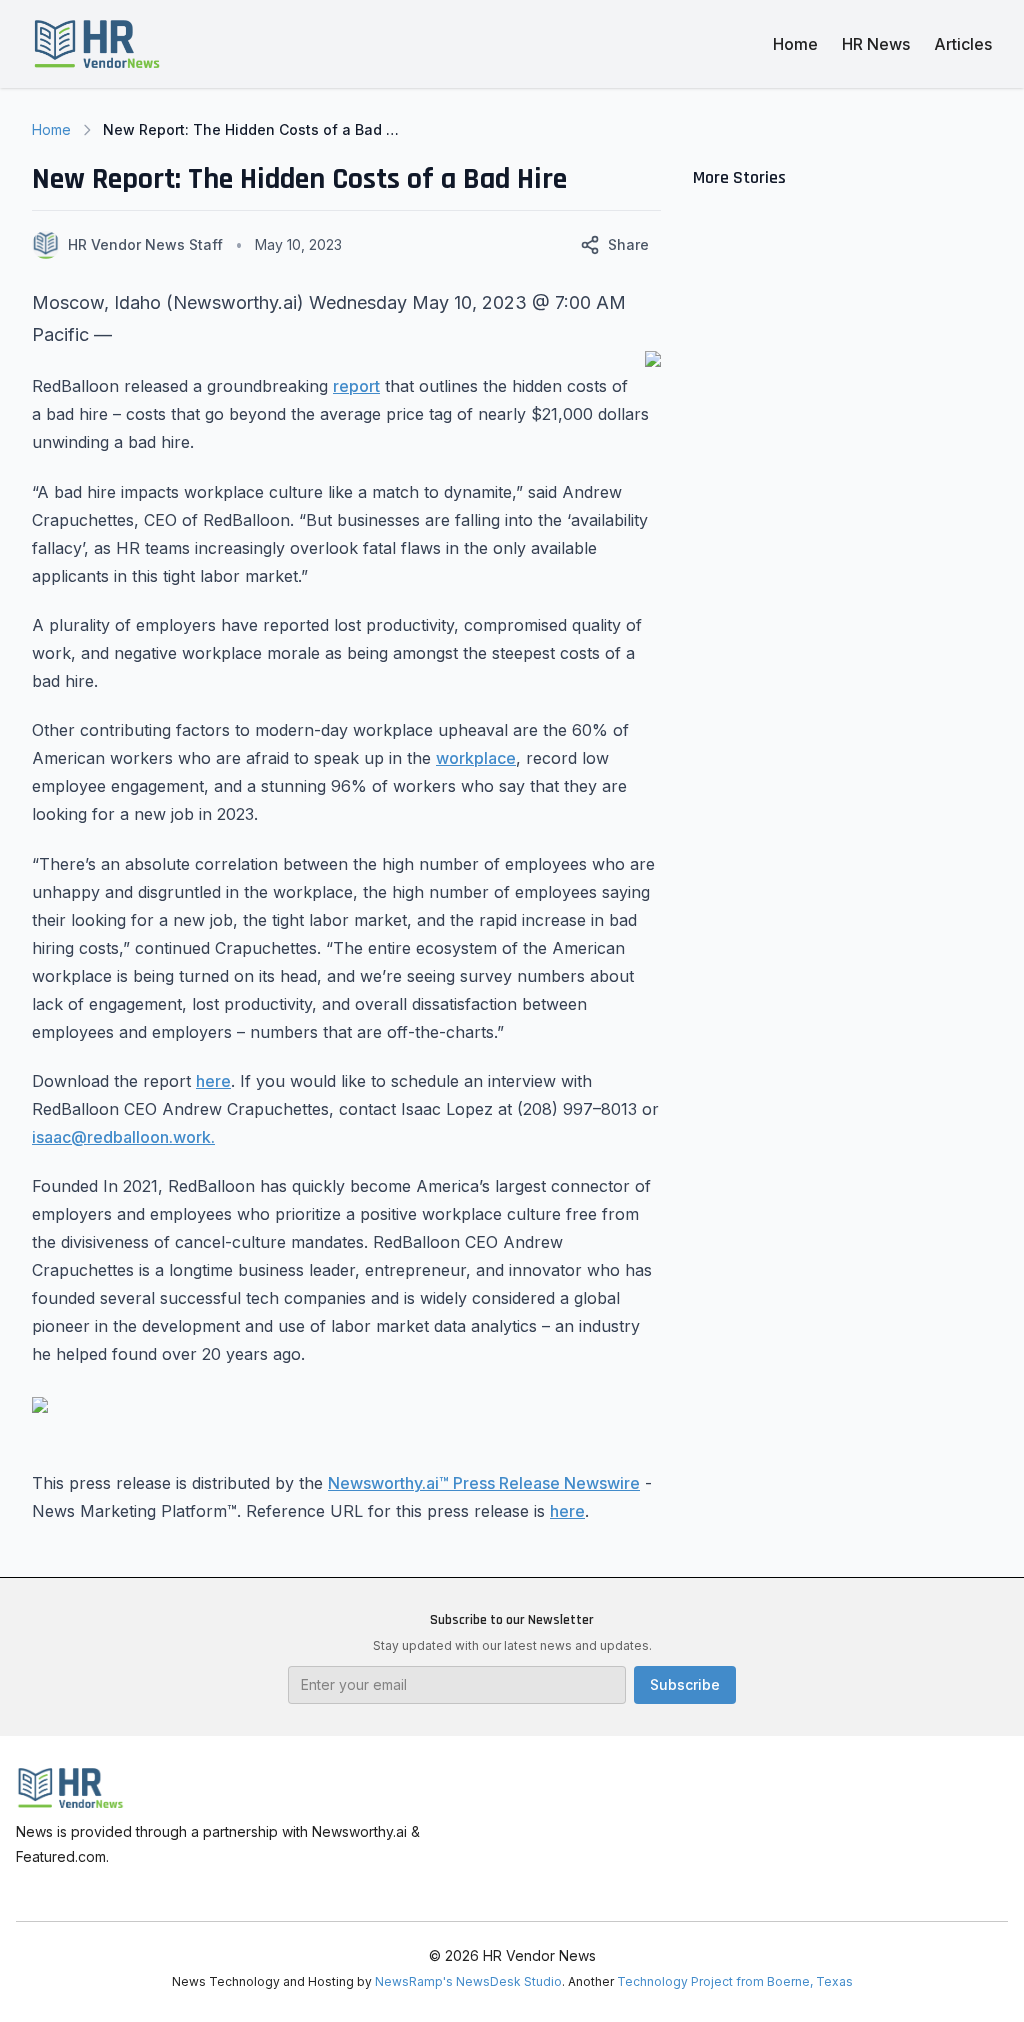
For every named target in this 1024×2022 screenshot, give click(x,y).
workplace (476, 758)
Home (795, 44)
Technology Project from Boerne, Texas (735, 1981)
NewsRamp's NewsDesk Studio (468, 1981)
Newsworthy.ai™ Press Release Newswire (484, 1483)
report (356, 386)
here (213, 1081)
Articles (963, 44)
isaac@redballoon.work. (123, 1137)
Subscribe (685, 1684)
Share (628, 244)
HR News (876, 44)
